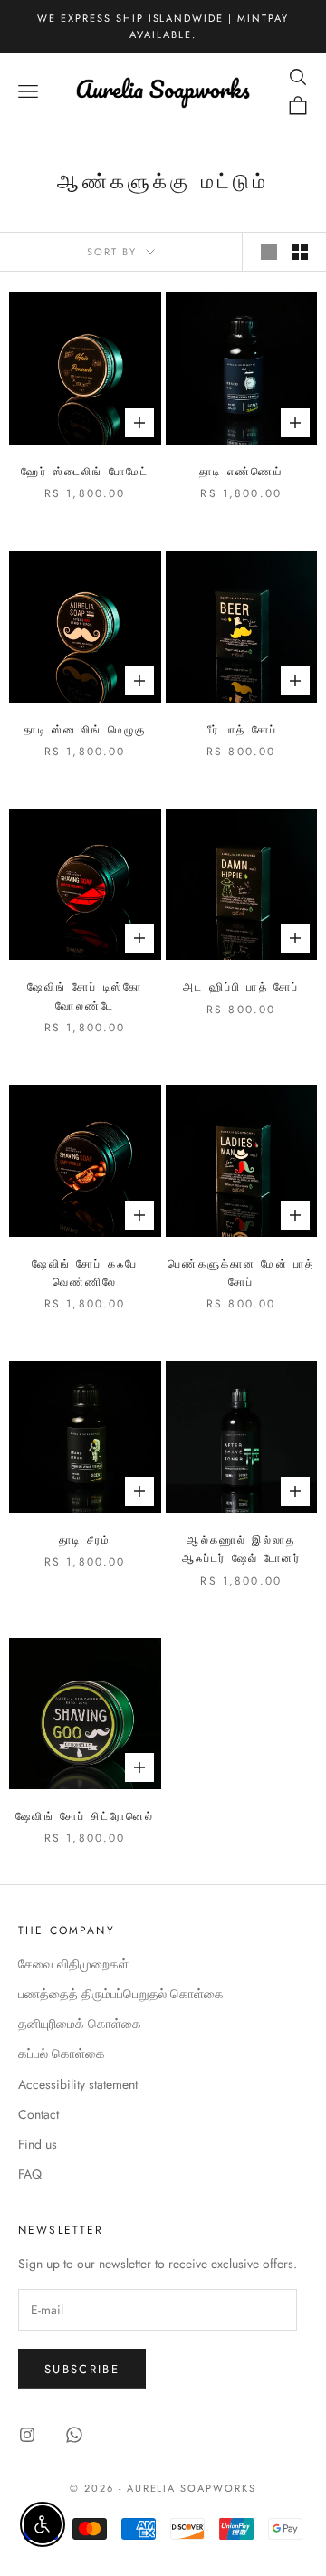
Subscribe (82, 2369)
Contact (38, 2114)
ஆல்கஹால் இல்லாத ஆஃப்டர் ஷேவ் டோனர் (241, 1549)
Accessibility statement (78, 2084)
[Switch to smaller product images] (300, 252)
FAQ (30, 2174)
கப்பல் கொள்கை (62, 2054)
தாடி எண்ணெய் (241, 472)
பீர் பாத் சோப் (241, 730)
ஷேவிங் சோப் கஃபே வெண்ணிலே (85, 1273)
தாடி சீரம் (85, 1540)
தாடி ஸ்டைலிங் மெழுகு (85, 730)
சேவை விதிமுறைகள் (73, 1964)
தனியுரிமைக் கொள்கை (80, 2024)
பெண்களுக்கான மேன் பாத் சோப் (241, 1273)
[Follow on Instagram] (27, 2435)
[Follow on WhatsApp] (74, 2435)
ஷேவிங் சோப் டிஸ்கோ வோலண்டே (85, 996)
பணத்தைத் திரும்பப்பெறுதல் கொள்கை (121, 1994)
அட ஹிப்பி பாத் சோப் (241, 987)
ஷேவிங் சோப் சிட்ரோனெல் (85, 1816)
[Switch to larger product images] (269, 252)
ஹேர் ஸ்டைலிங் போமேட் (85, 472)
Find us (38, 2144)
